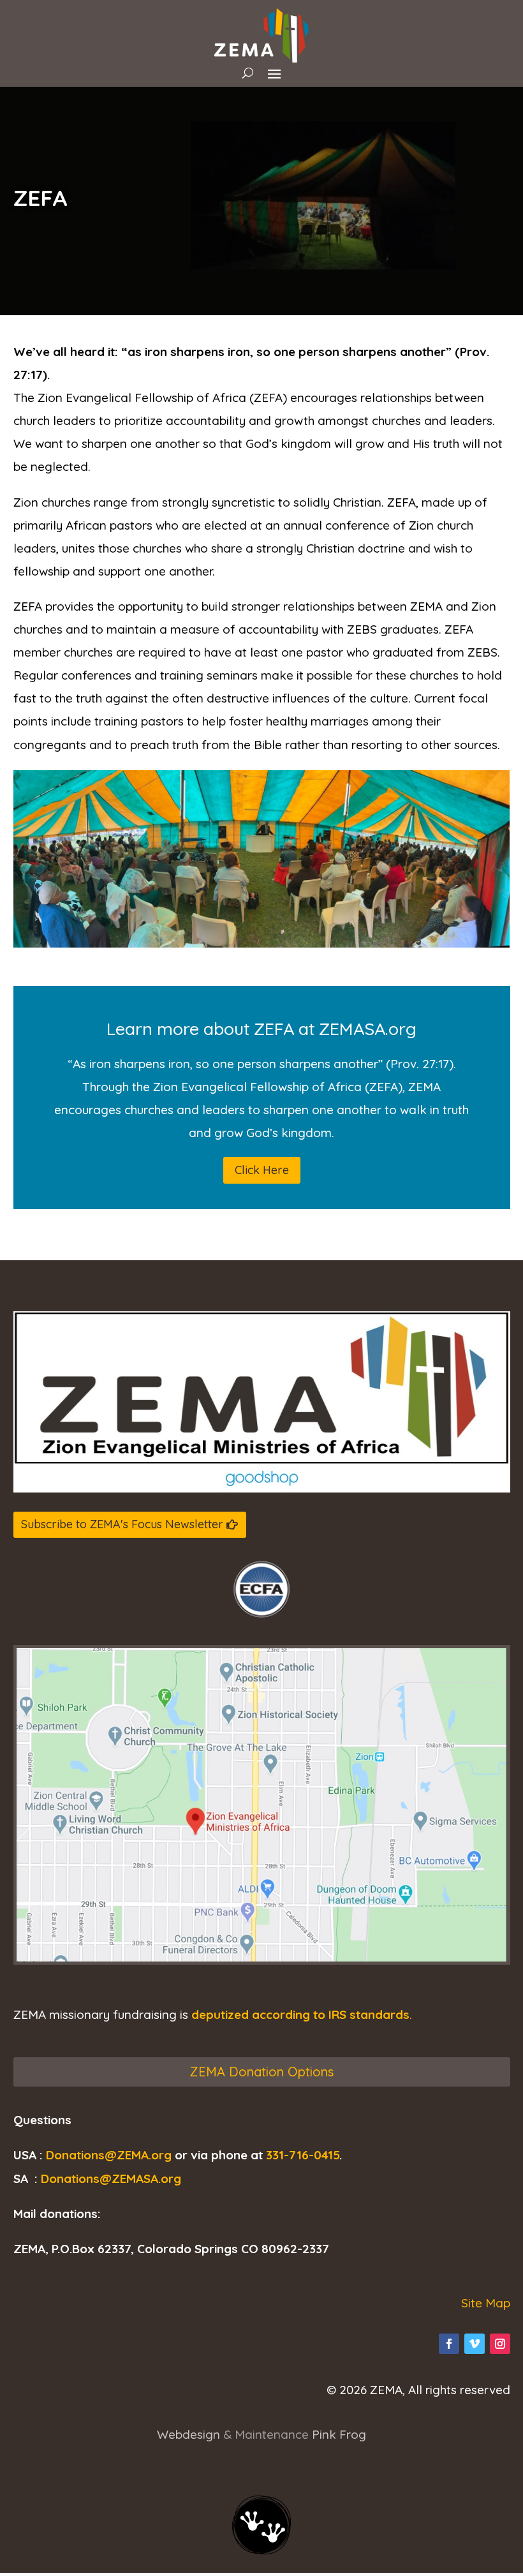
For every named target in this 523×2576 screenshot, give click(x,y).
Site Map (486, 2303)
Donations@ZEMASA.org (111, 2178)
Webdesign (188, 2434)
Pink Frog (339, 2434)
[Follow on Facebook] (449, 2344)
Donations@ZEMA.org (109, 2155)
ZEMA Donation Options (261, 2072)
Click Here (262, 1170)
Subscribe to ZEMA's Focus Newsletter (122, 1524)
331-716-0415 (303, 2155)
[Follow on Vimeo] (475, 2344)
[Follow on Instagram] (500, 2344)
